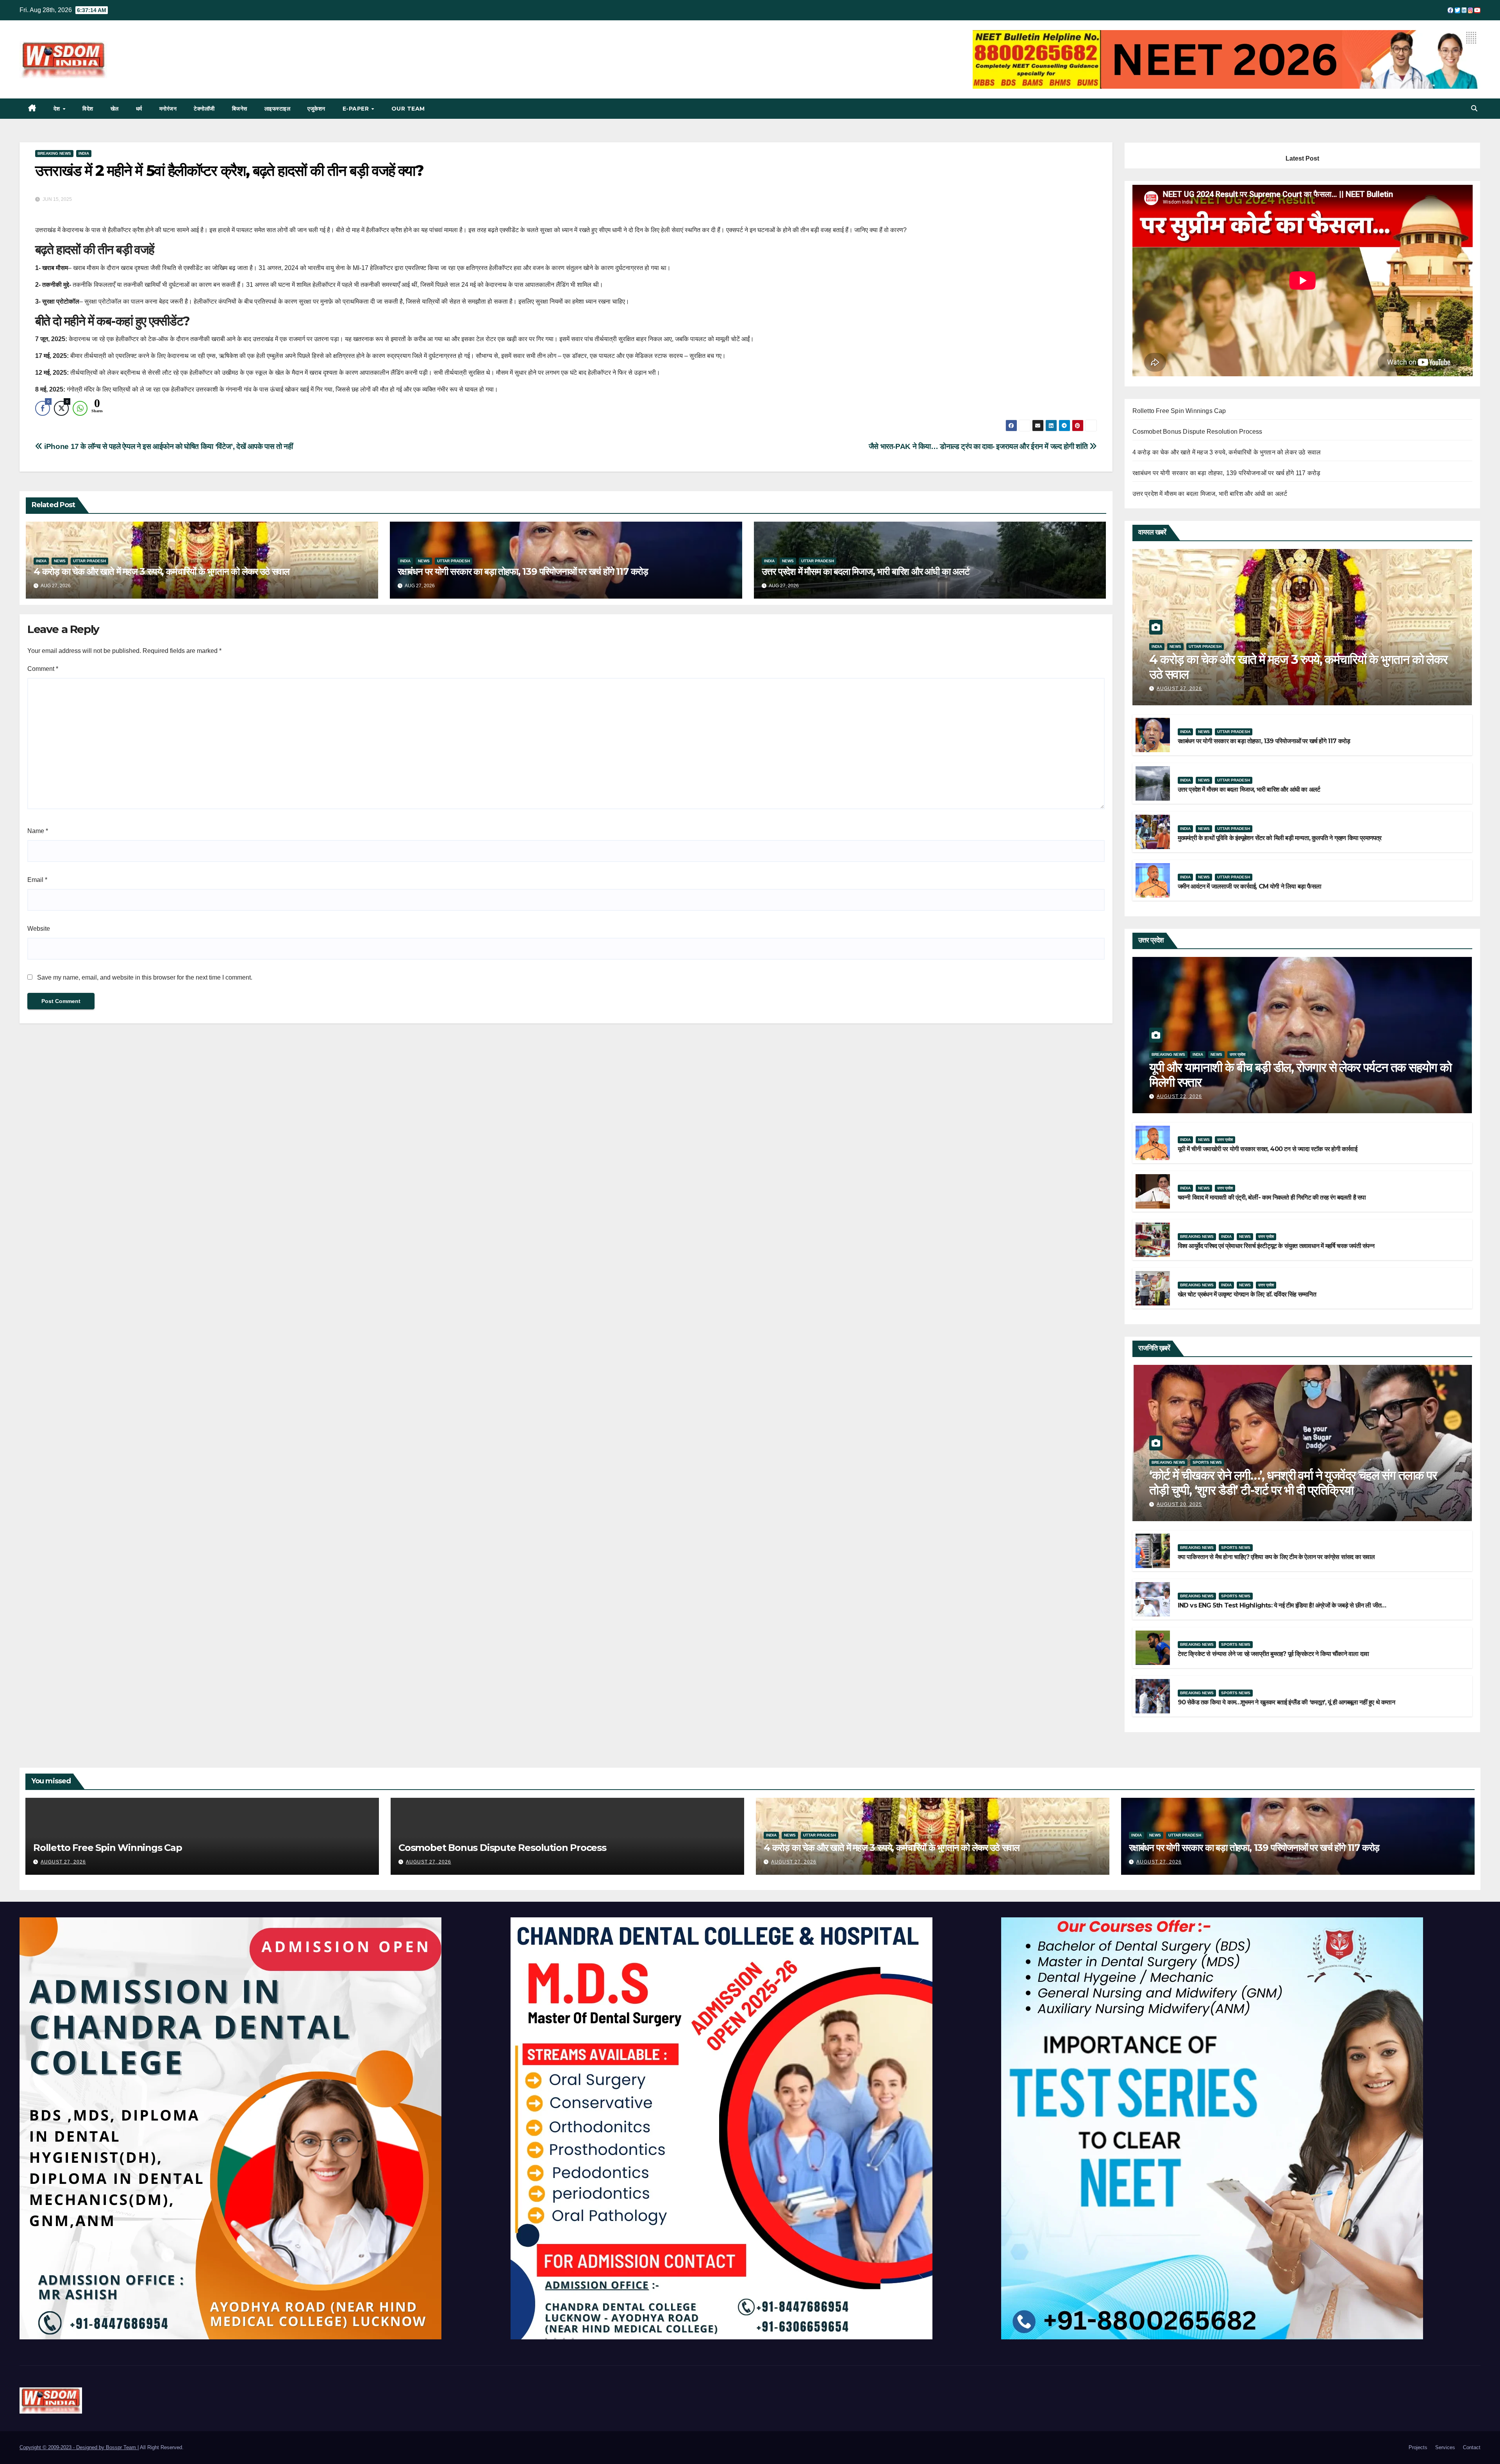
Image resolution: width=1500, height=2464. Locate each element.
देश (58, 109)
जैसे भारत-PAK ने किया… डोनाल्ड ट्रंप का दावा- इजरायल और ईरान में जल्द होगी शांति (979, 446)
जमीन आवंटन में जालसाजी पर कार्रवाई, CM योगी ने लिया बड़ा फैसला (1249, 886)
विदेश (88, 109)
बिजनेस (240, 109)
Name (38, 831)
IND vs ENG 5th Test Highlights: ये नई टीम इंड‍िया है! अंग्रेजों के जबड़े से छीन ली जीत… (1282, 1605)
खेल (115, 109)
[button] (1474, 108)
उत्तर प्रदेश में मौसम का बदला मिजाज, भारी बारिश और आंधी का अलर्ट (866, 571)
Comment (43, 669)
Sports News (1207, 1462)
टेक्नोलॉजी (204, 109)
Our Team (408, 109)
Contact (1472, 2447)
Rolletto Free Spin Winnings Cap (1179, 411)
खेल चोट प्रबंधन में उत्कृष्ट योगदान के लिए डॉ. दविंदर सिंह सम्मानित (1247, 1294)
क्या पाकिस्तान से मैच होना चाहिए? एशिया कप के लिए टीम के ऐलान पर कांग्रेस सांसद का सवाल (1276, 1557)
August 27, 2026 (1179, 688)
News (60, 561)
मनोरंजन (168, 109)
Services (1445, 2447)
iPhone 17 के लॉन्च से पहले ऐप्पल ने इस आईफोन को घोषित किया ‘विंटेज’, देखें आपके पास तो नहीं (168, 446)
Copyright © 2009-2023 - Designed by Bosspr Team (79, 2447)
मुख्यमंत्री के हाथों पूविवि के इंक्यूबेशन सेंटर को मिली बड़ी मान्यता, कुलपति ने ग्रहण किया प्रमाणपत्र (1280, 838)
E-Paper (357, 109)
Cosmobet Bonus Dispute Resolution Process (1197, 432)
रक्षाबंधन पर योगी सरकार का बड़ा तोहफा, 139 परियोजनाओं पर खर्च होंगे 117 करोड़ (523, 571)
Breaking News (54, 153)
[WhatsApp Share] (80, 408)
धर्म (139, 109)
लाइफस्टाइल (278, 109)
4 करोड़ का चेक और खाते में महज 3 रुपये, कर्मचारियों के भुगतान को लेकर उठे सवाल (162, 571)
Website (39, 929)
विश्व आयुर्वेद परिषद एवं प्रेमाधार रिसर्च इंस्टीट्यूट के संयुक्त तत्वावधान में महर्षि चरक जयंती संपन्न (1276, 1246)
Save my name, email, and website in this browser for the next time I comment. (145, 977)
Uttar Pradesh (89, 561)
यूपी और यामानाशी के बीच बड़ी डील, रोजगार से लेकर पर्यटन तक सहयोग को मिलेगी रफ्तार (1300, 1075)
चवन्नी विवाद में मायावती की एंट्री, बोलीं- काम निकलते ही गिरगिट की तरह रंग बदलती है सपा (1272, 1197)
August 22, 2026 (1179, 1096)
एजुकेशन (316, 109)
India (84, 153)
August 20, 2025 (1179, 1504)
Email (37, 880)
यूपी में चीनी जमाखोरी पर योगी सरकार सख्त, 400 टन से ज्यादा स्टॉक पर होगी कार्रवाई (1267, 1149)
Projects (1418, 2447)
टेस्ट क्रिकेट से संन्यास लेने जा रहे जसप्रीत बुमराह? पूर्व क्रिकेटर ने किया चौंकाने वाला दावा (1273, 1654)
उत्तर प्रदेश (1237, 1054)
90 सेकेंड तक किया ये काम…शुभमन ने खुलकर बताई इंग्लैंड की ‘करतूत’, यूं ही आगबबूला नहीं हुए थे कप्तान (1286, 1702)
